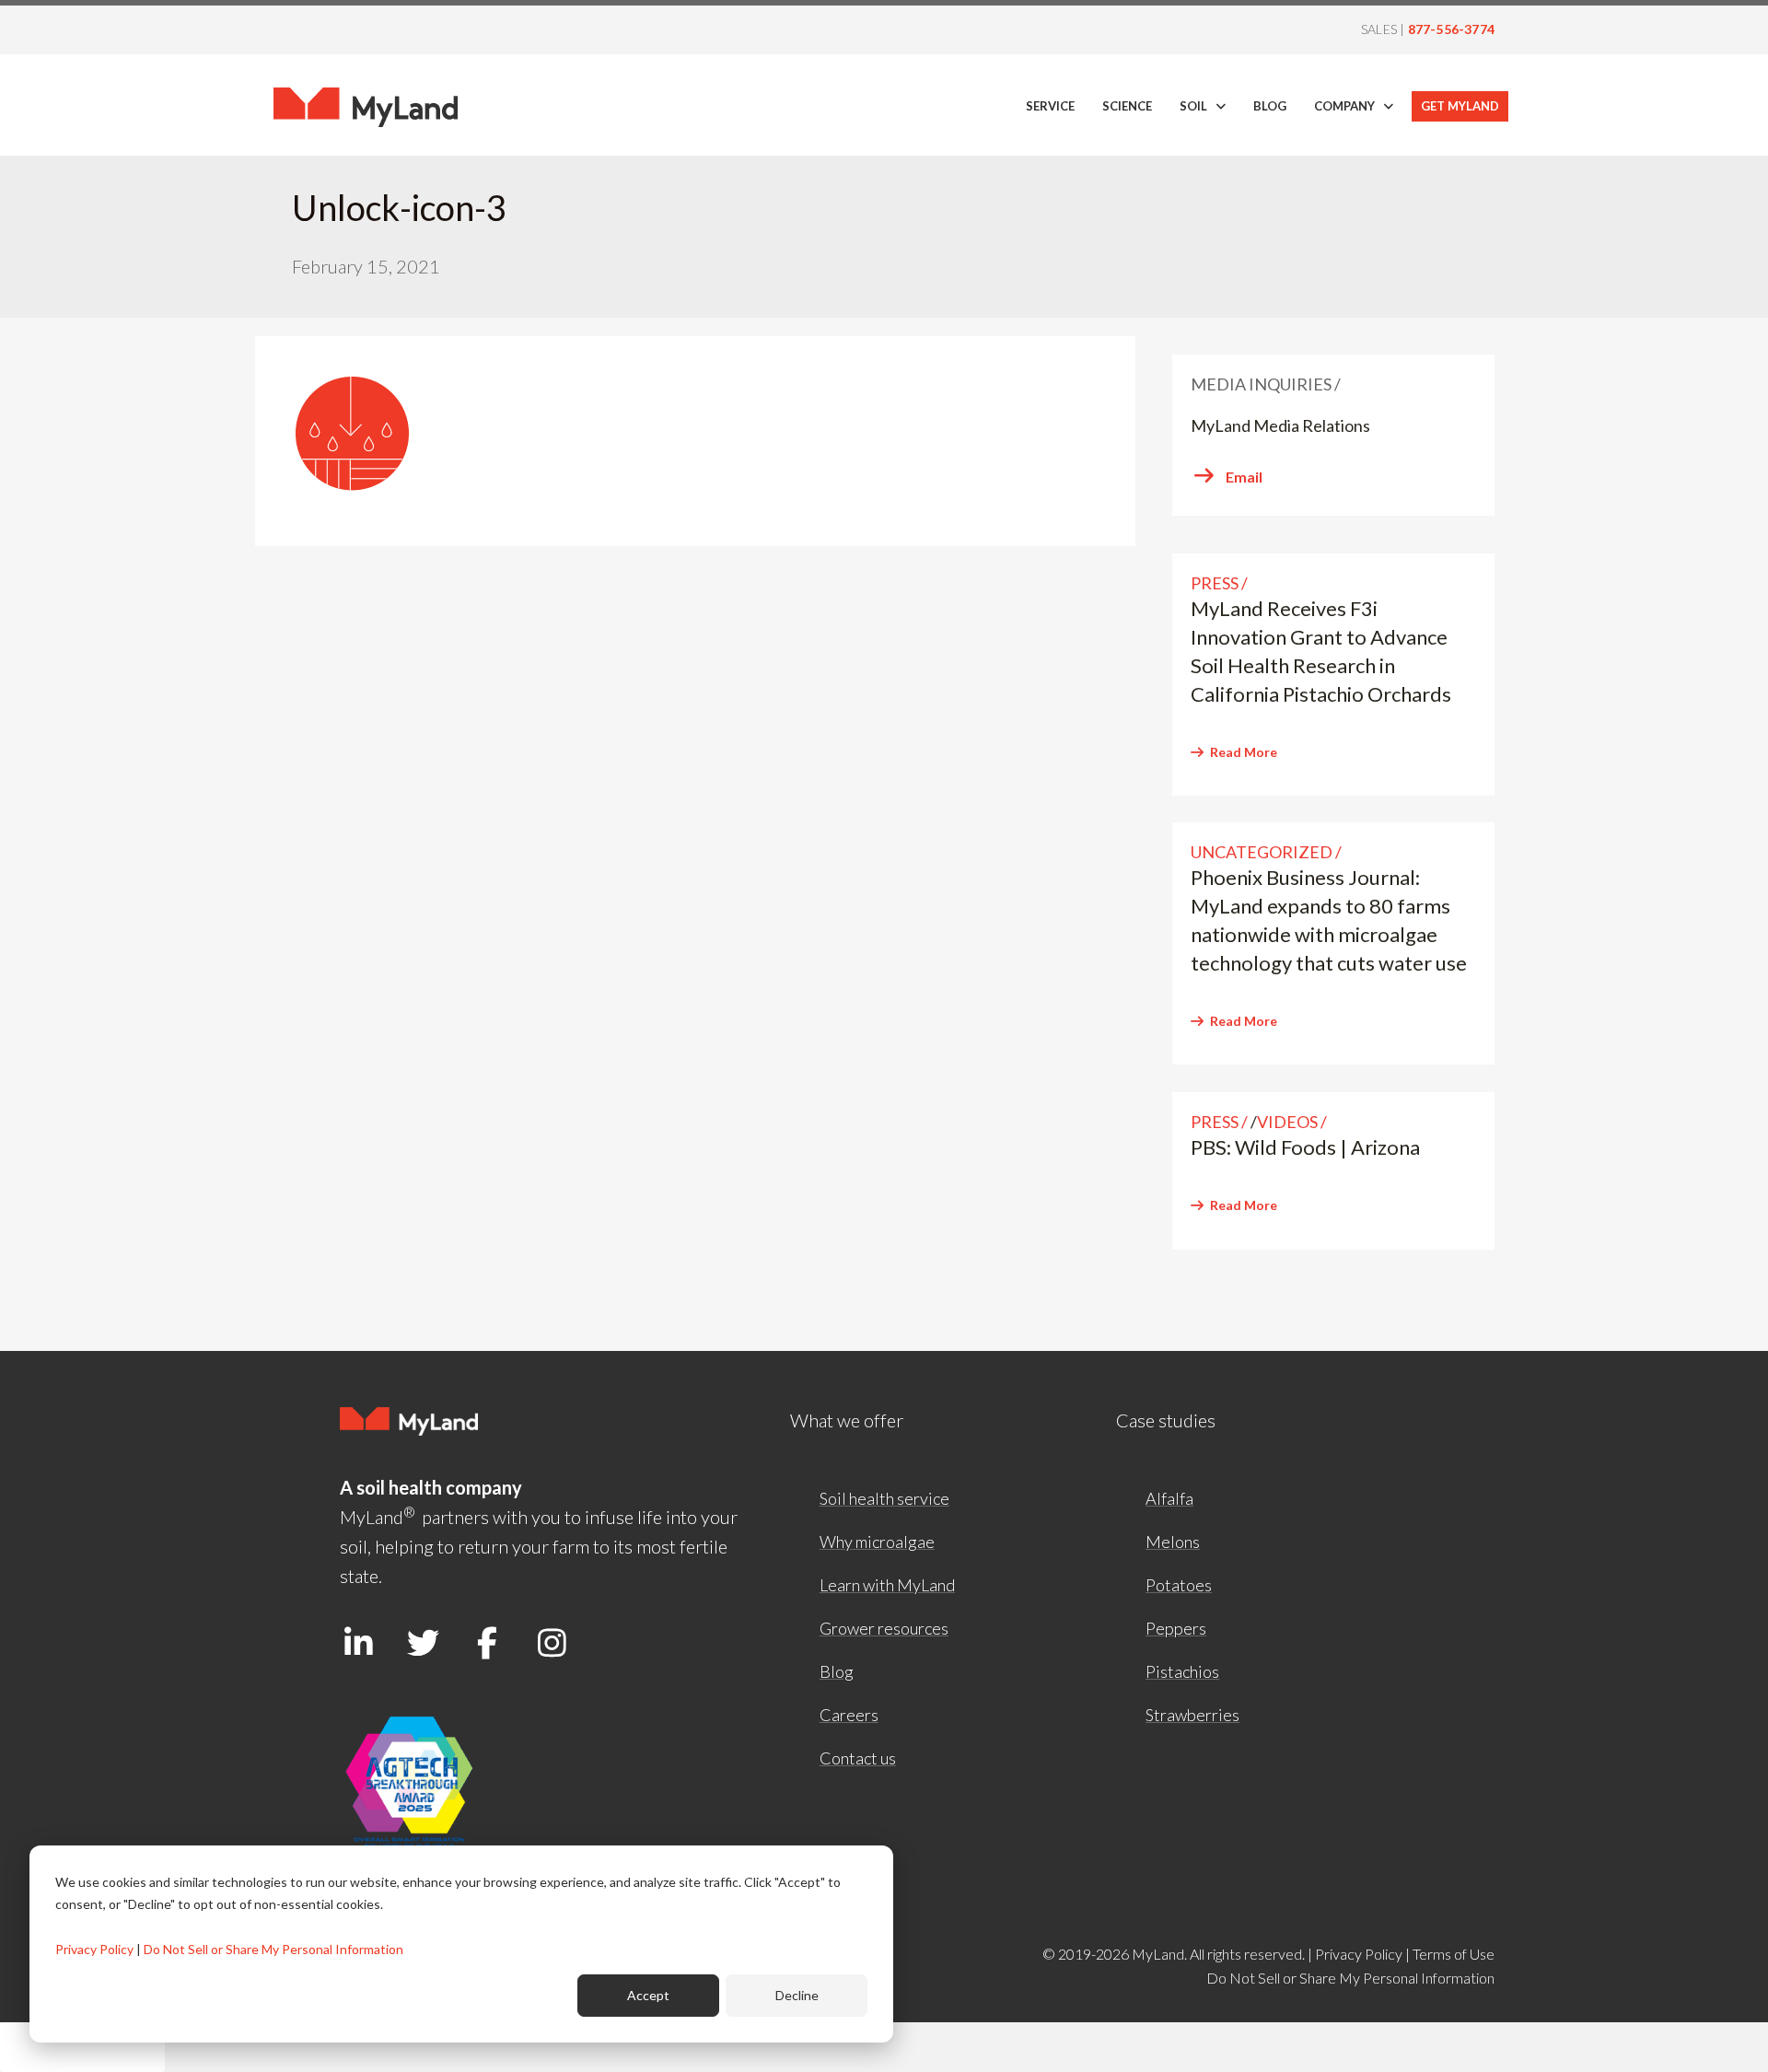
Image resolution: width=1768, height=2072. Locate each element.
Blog (837, 1671)
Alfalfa (1169, 1498)
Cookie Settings (82, 2047)
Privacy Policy (94, 1949)
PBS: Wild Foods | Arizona (1305, 1147)
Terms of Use (1454, 1954)
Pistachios (1182, 1671)
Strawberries (1192, 1715)
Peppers (1176, 1628)
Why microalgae (877, 1542)
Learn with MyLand (887, 1585)
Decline (797, 1995)
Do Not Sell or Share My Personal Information (273, 1949)
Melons (1173, 1542)
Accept (648, 1995)
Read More (1244, 752)
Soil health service (884, 1498)
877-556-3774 (1451, 29)
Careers (849, 1715)
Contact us (858, 1758)
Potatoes (1179, 1585)
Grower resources (884, 1628)
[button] (358, 1642)
